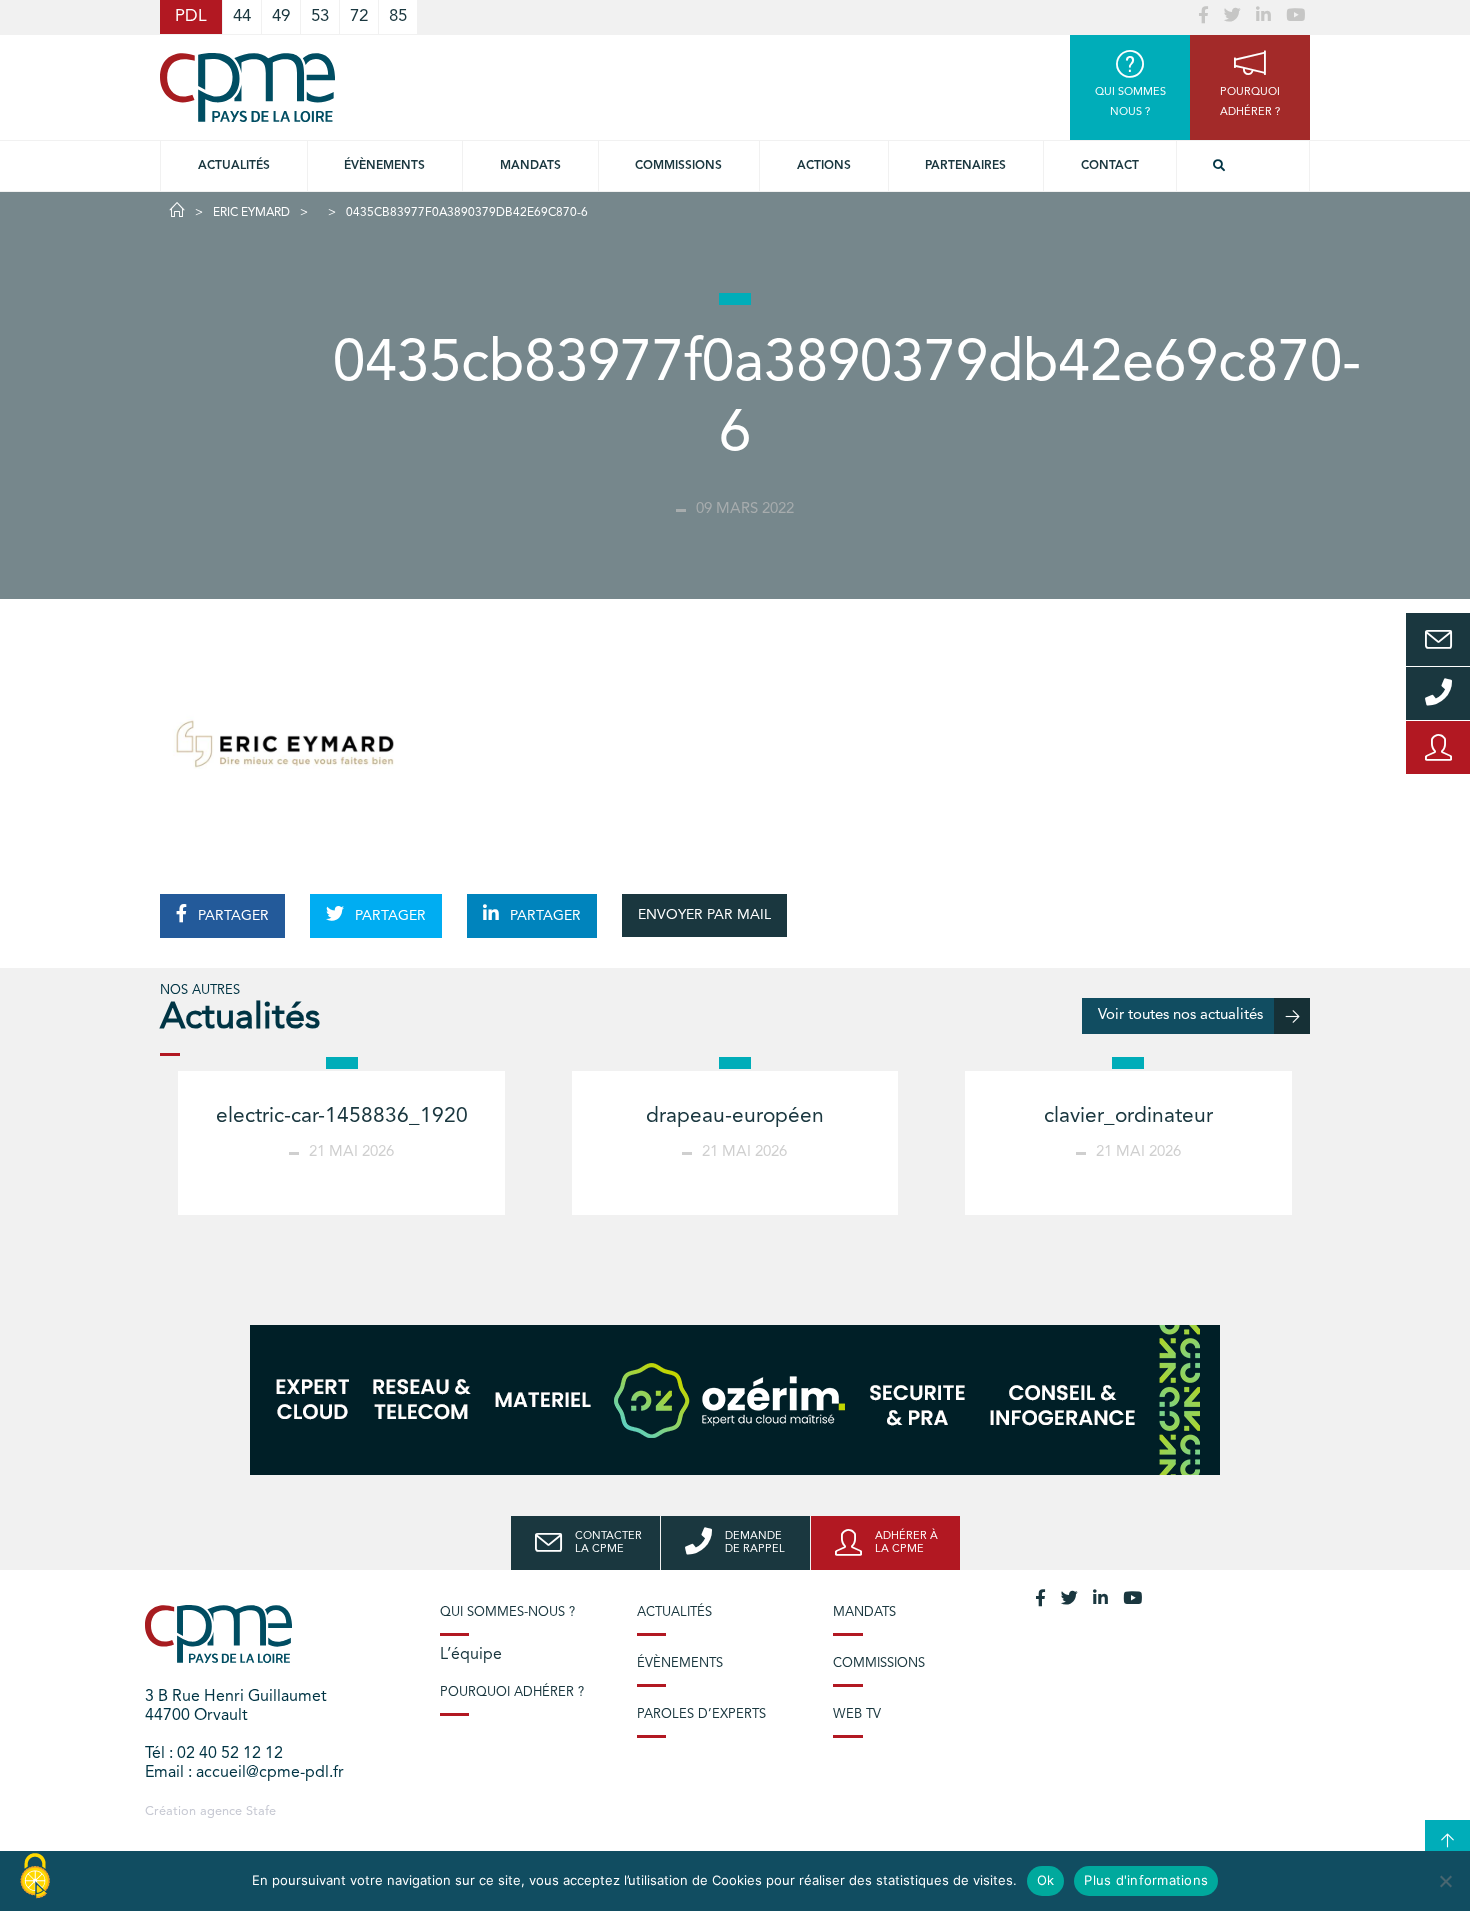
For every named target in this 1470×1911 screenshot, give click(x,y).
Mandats (530, 166)
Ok (1046, 1880)
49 (281, 16)
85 (398, 16)
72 (359, 16)
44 (242, 16)
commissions (678, 166)
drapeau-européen (735, 1116)
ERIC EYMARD (251, 213)
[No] (1445, 1881)
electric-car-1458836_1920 (342, 1116)
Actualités (234, 166)
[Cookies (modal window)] (35, 1877)
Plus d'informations (1146, 1880)
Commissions (879, 1663)
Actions (824, 166)
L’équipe (471, 1655)
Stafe (261, 1811)
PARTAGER (231, 916)
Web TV (857, 1714)
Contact (1110, 166)
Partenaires (965, 166)
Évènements (384, 166)
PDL (191, 16)
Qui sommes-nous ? (507, 1612)
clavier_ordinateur (1128, 1116)
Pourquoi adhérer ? (512, 1692)
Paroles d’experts (701, 1714)
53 (320, 16)
